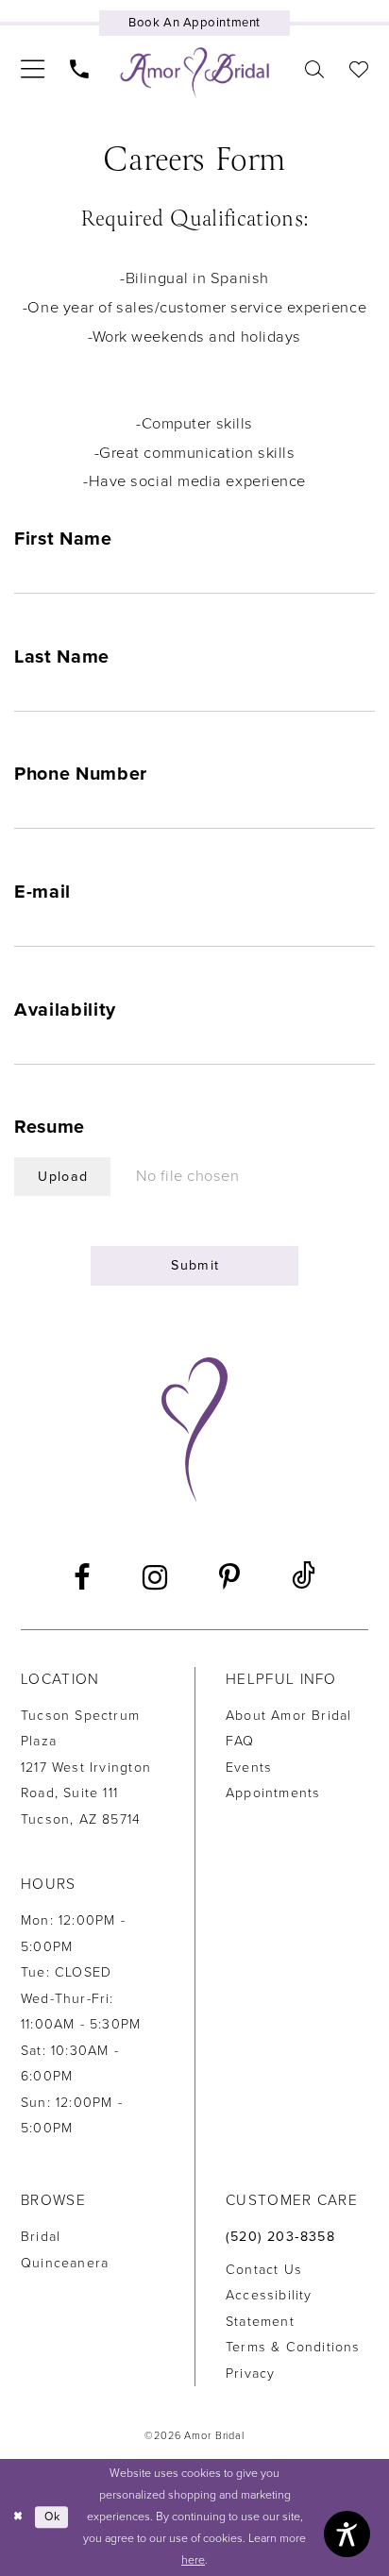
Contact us (264, 2270)
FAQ (240, 1741)
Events (249, 1768)
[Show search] (314, 70)
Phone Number (81, 774)
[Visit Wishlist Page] (358, 70)
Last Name (62, 657)
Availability (65, 1010)
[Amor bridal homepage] (195, 72)
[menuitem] (32, 69)
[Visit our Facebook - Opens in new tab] (82, 1577)
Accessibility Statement (269, 2308)
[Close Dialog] (17, 2518)
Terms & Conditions (293, 2347)
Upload (63, 1177)
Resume (50, 1127)
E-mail (42, 892)
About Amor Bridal (289, 1716)
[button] (32, 69)
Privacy (250, 2374)
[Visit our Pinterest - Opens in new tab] (229, 1577)
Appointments (273, 1793)
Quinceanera (65, 2263)
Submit (195, 1265)
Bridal (41, 2237)
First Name (63, 539)
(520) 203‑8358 (280, 2237)
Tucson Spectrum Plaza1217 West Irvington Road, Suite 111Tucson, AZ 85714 (86, 1768)
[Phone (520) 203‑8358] (80, 70)
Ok (52, 2517)
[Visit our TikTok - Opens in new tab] (304, 1578)
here (193, 2560)
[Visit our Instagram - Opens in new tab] (155, 1577)
